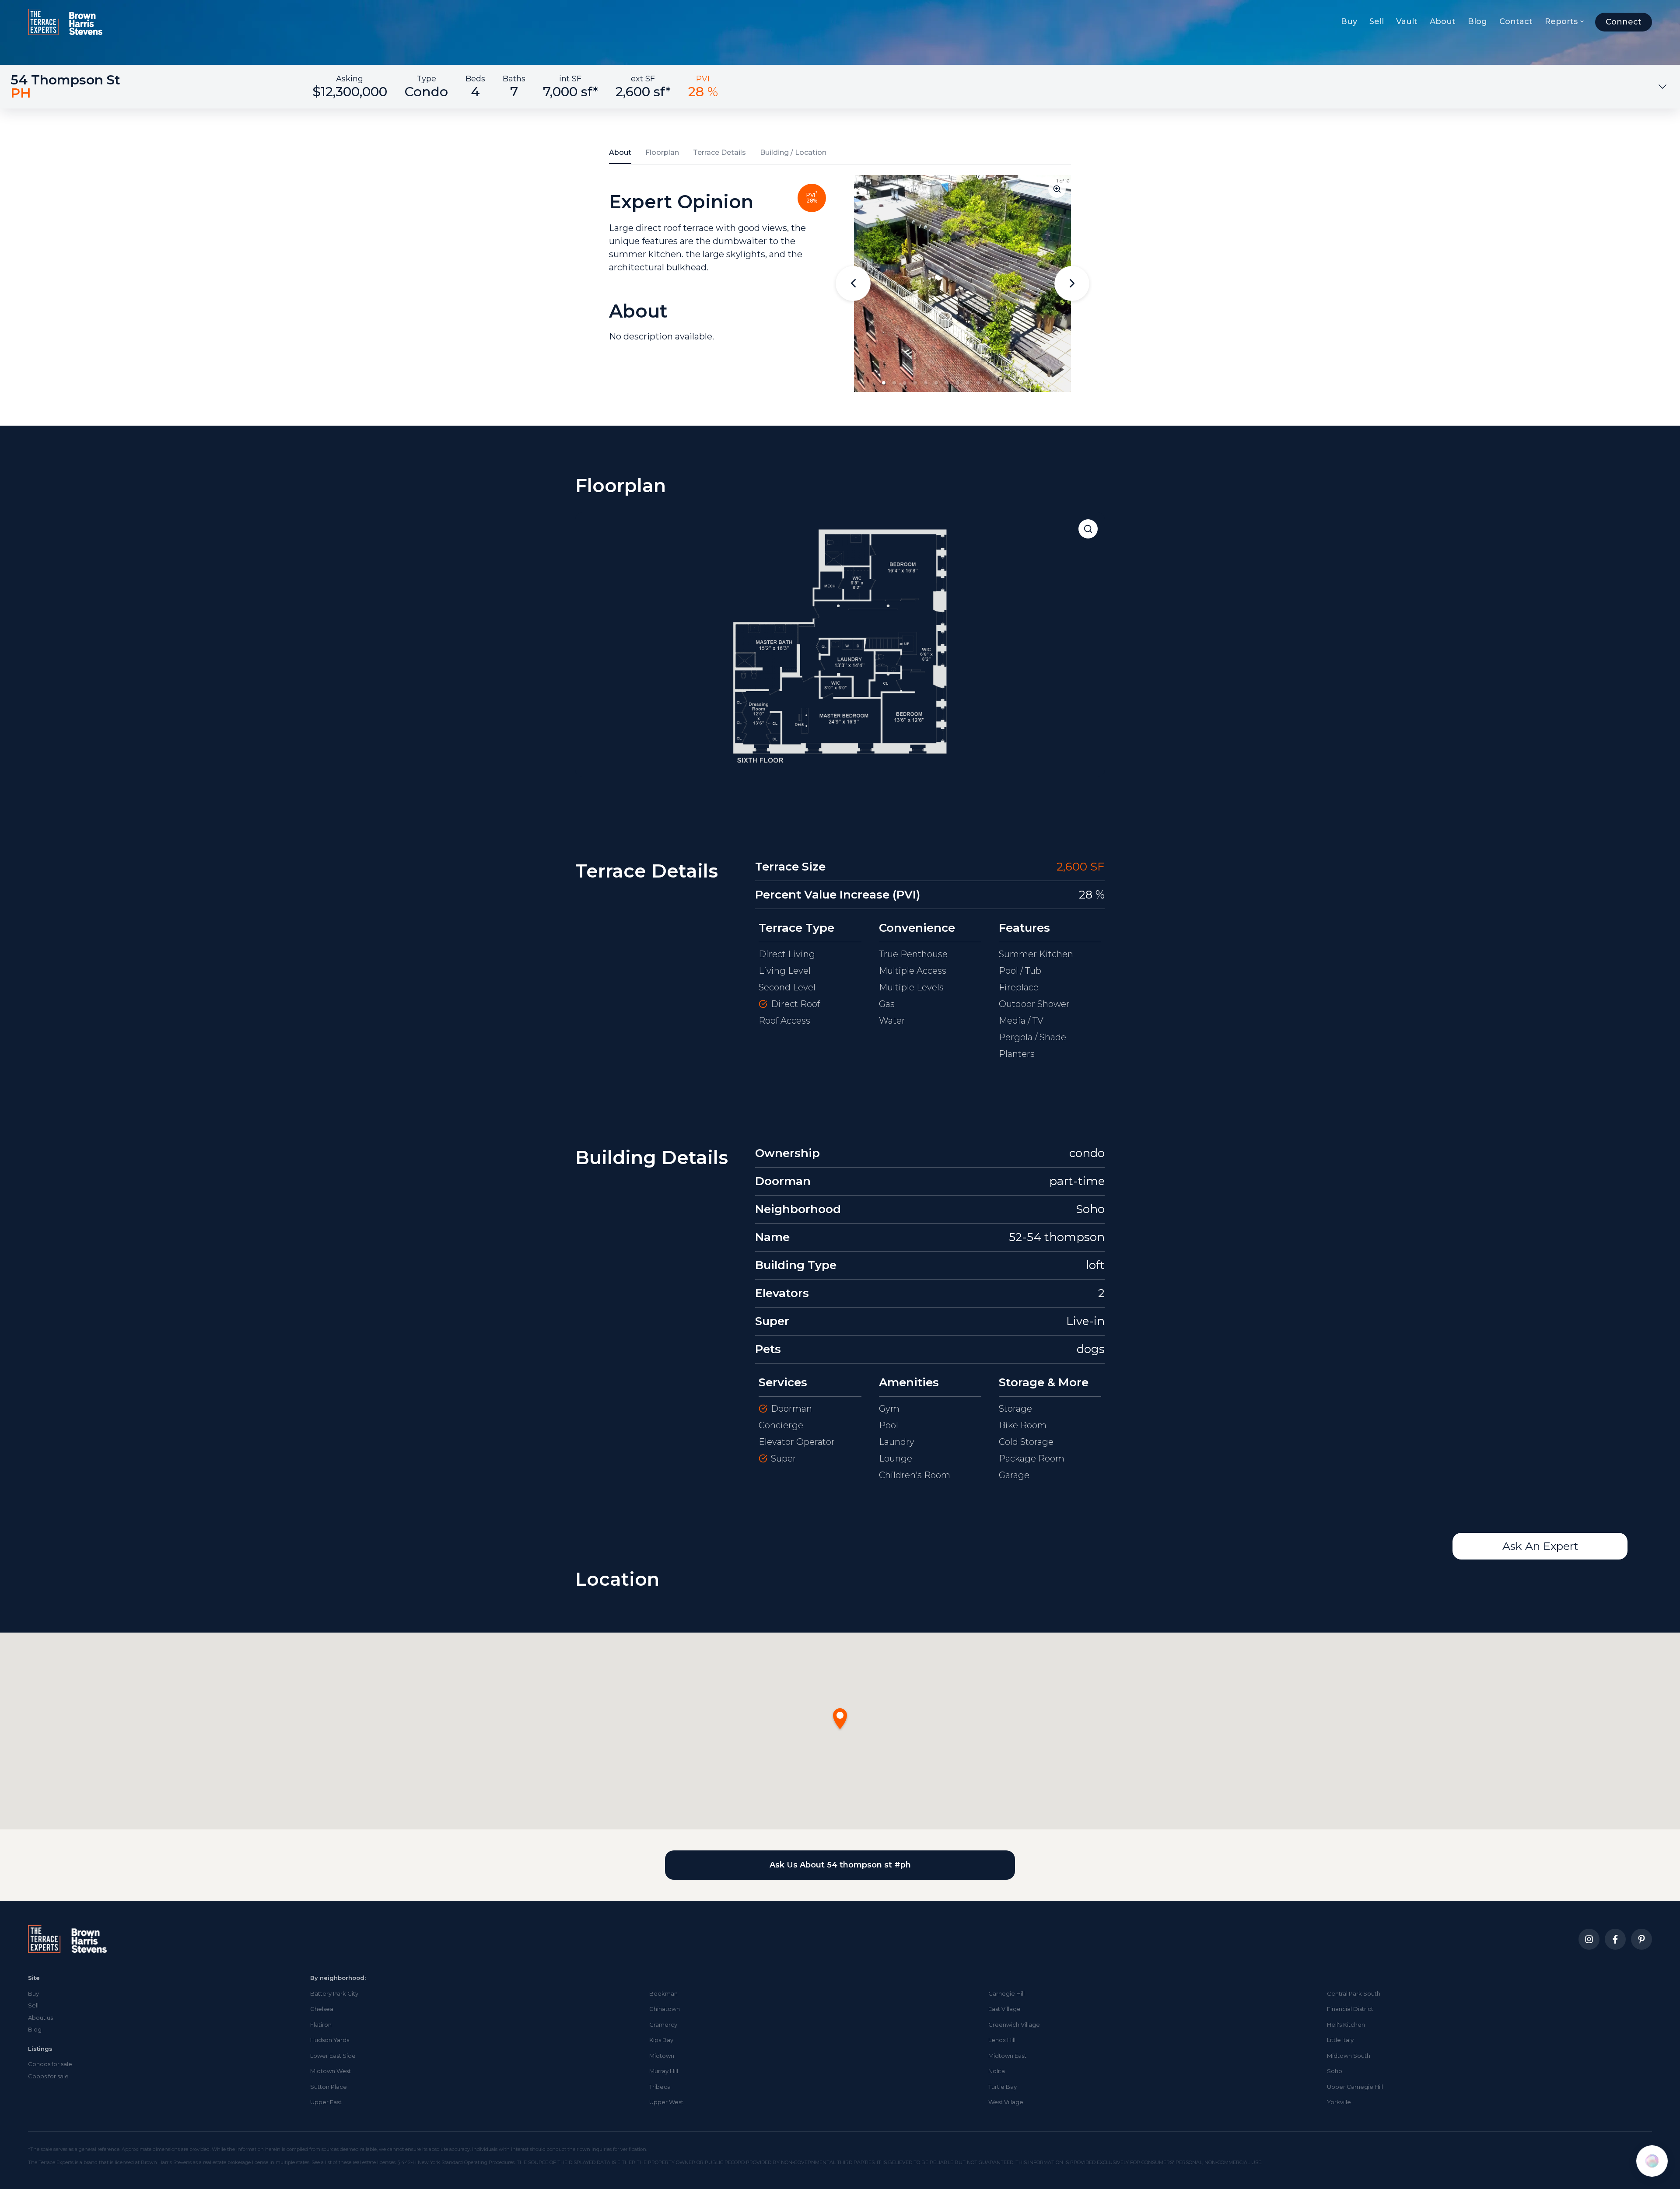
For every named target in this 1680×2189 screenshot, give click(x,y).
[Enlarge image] (1057, 189)
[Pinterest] (1641, 1939)
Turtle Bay (1003, 2087)
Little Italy (1340, 2040)
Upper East (326, 2102)
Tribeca (660, 2087)
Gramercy (663, 2025)
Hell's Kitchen (1346, 2025)
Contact (1516, 21)
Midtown (662, 2056)
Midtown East (1007, 2056)
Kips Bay (661, 2040)
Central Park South (1354, 1993)
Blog (1477, 21)
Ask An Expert (1540, 1546)
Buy (1349, 21)
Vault (1407, 21)
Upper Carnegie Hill (1355, 2087)
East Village (1004, 2009)
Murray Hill (664, 2071)
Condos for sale (50, 2064)
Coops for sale (48, 2076)
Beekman (663, 1993)
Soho (1335, 2071)
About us (40, 2018)
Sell (1377, 21)
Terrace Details (719, 152)
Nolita (997, 2071)
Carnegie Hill (1006, 1993)
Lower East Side (333, 2056)
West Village (1006, 2102)
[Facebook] (1615, 1939)
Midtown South (1349, 2056)
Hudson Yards (330, 2040)
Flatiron (321, 2025)
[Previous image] (853, 283)
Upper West (666, 2102)
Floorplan (662, 152)
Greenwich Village (1014, 2025)
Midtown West (331, 2071)
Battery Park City (334, 1993)
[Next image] (1072, 283)
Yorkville (1339, 2102)
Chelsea (322, 2009)
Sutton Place (329, 2087)
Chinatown (665, 2009)
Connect (1624, 22)
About (1443, 21)
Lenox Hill (1002, 2040)
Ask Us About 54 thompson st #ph (840, 1865)
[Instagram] (1589, 1939)
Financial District (1350, 2009)
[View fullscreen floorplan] (1088, 529)
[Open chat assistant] (1652, 2161)
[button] (884, 383)
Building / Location (793, 152)
